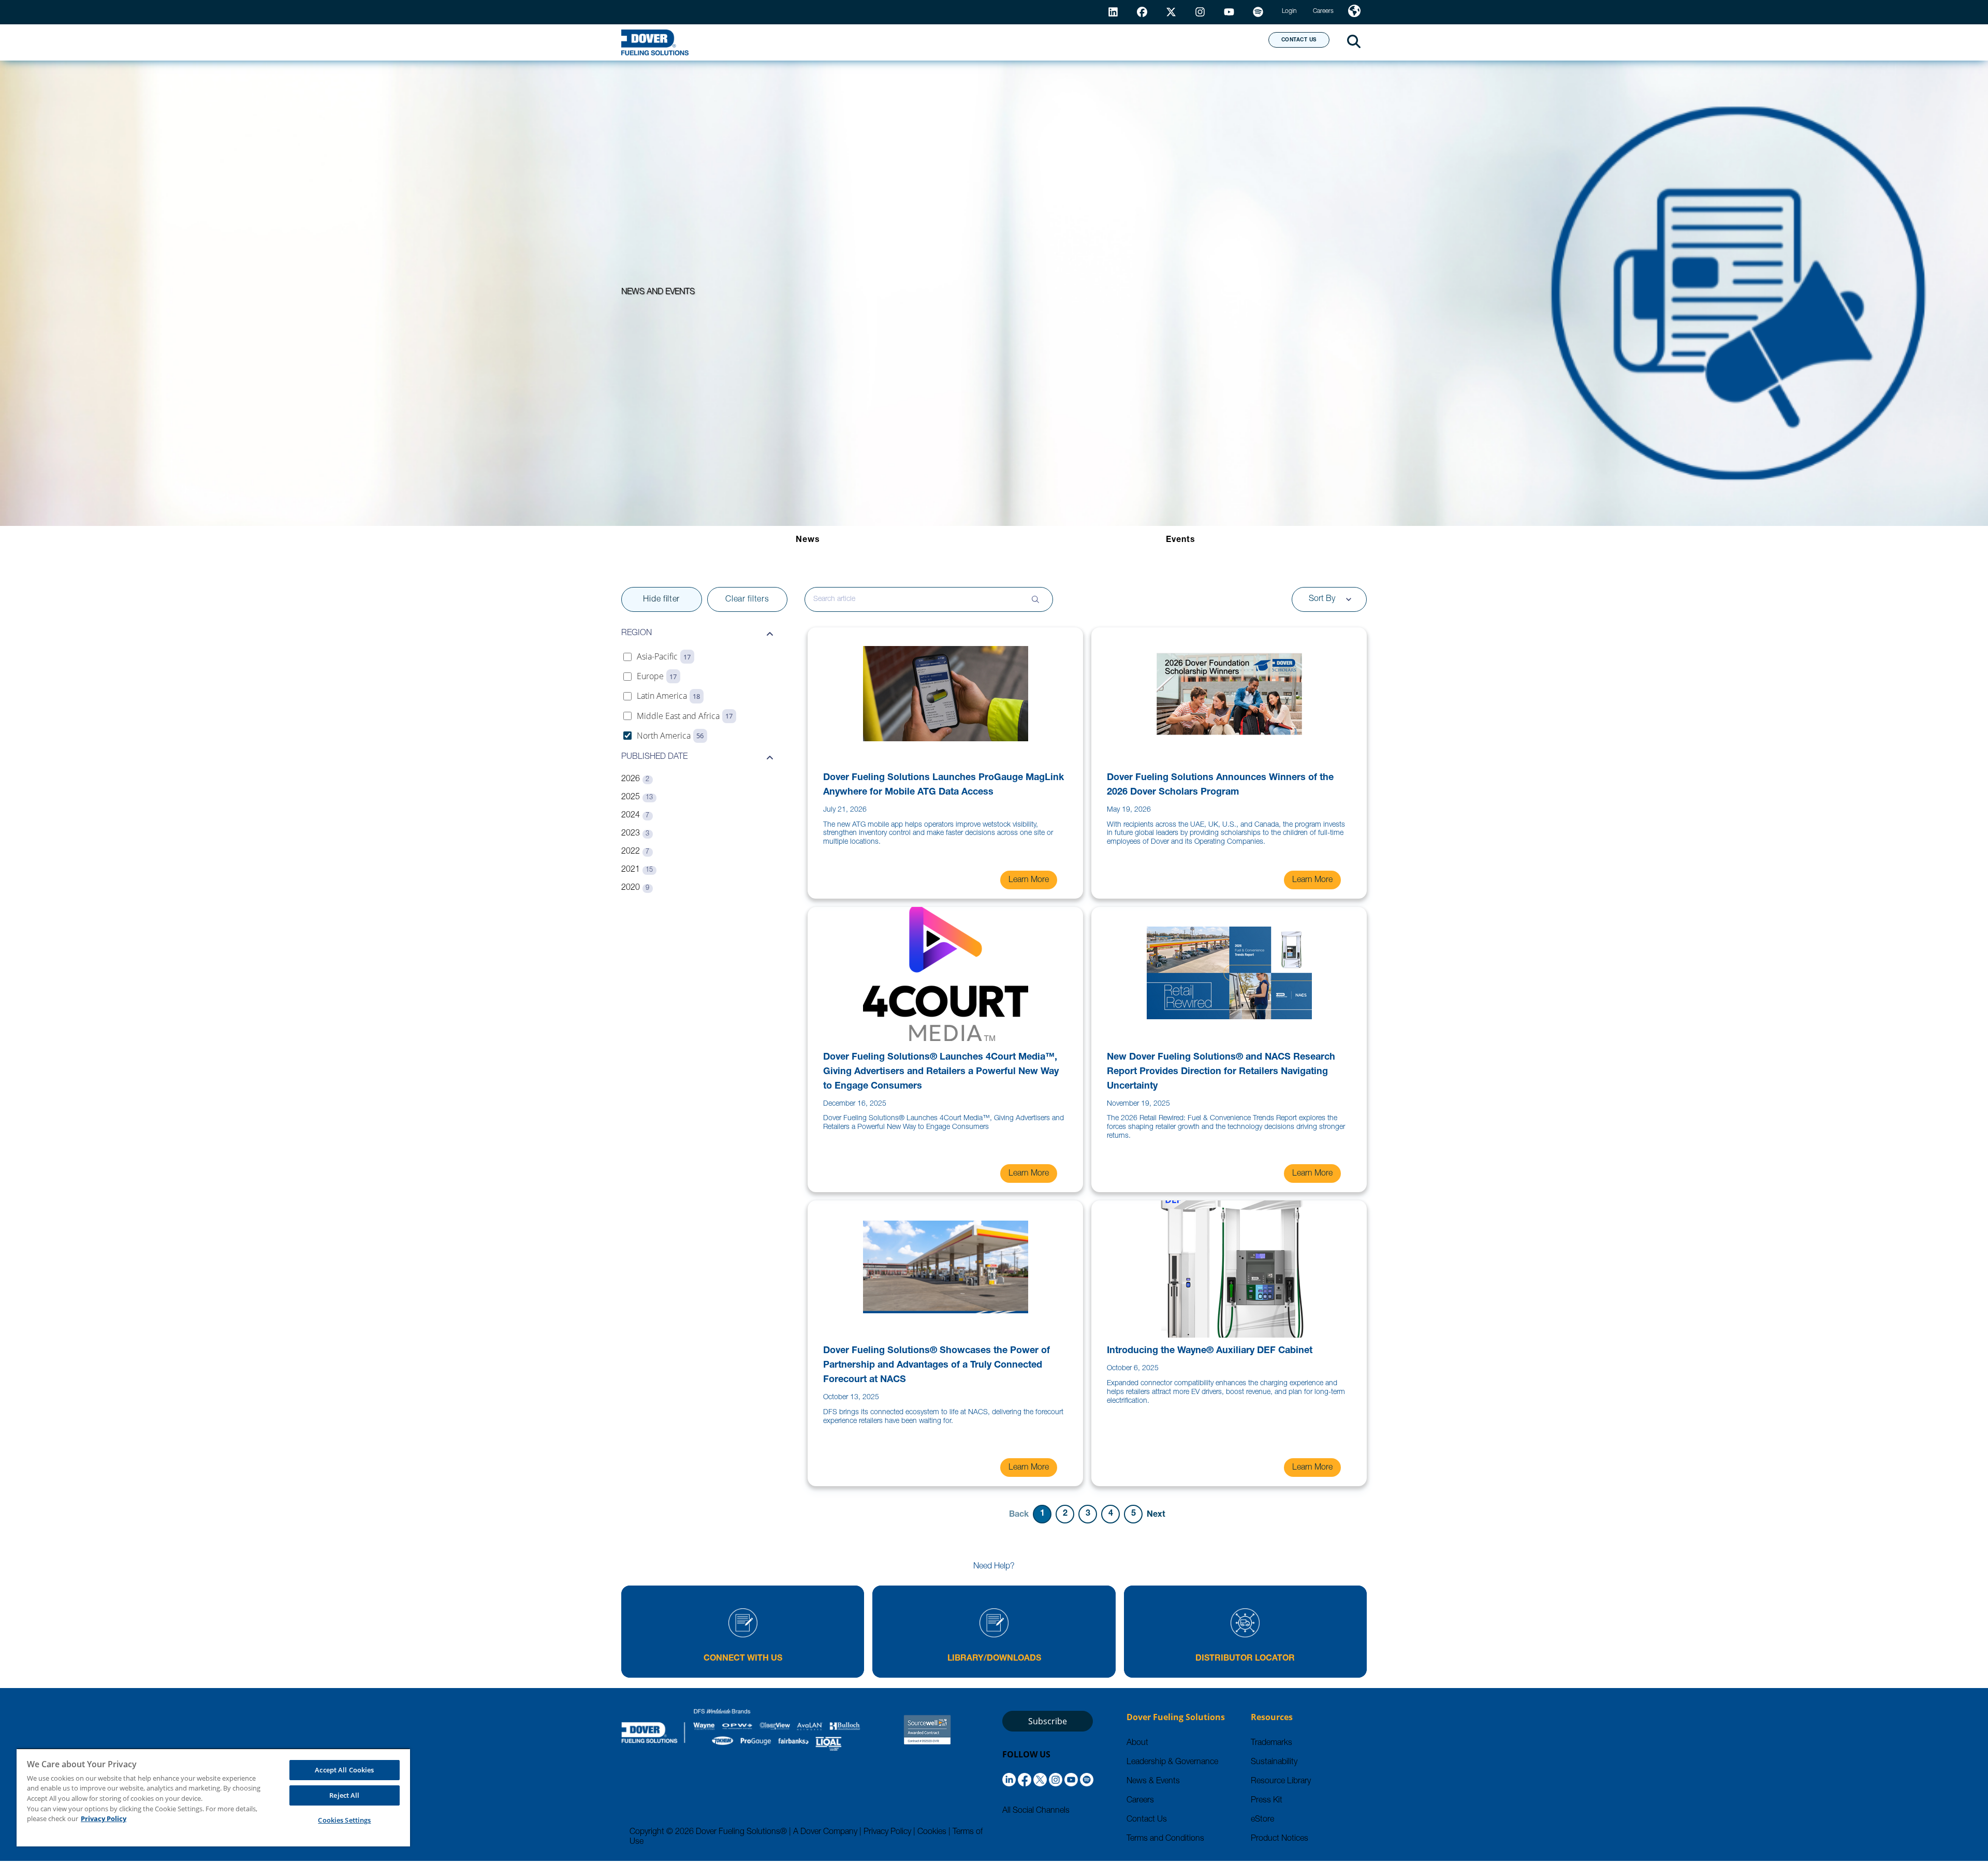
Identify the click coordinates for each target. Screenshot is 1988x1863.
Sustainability (1274, 1763)
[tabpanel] (994, 1057)
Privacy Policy (887, 1832)
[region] (213, 1797)
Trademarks (1271, 1743)
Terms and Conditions (1165, 1839)
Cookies (932, 1832)
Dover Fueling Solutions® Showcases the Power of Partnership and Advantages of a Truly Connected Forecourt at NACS (937, 1366)
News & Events (1153, 1782)
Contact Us (1147, 1820)
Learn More (1029, 881)
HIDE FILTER (661, 600)
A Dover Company (825, 1832)
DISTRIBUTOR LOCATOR (1245, 1659)
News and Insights (1127, 42)
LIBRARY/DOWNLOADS (994, 1659)
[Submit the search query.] (1035, 599)
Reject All (344, 1795)
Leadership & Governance (1172, 1763)
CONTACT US (1299, 40)
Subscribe (1048, 1721)
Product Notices (1280, 1839)
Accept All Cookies (344, 1770)
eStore (1262, 1820)
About (1222, 42)
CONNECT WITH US (743, 1659)
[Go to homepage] (655, 42)
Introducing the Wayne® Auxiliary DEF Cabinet (1210, 1351)
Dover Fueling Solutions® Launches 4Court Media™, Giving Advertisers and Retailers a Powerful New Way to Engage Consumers (941, 1072)
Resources (1022, 42)
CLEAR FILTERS (747, 600)
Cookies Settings (344, 1820)
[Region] (1354, 12)
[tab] (808, 540)
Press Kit (1267, 1801)
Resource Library (1281, 1782)
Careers (1140, 1801)
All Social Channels (1036, 1811)
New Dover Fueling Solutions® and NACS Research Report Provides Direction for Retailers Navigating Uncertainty (1221, 1072)
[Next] (1156, 1514)
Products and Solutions (902, 42)
